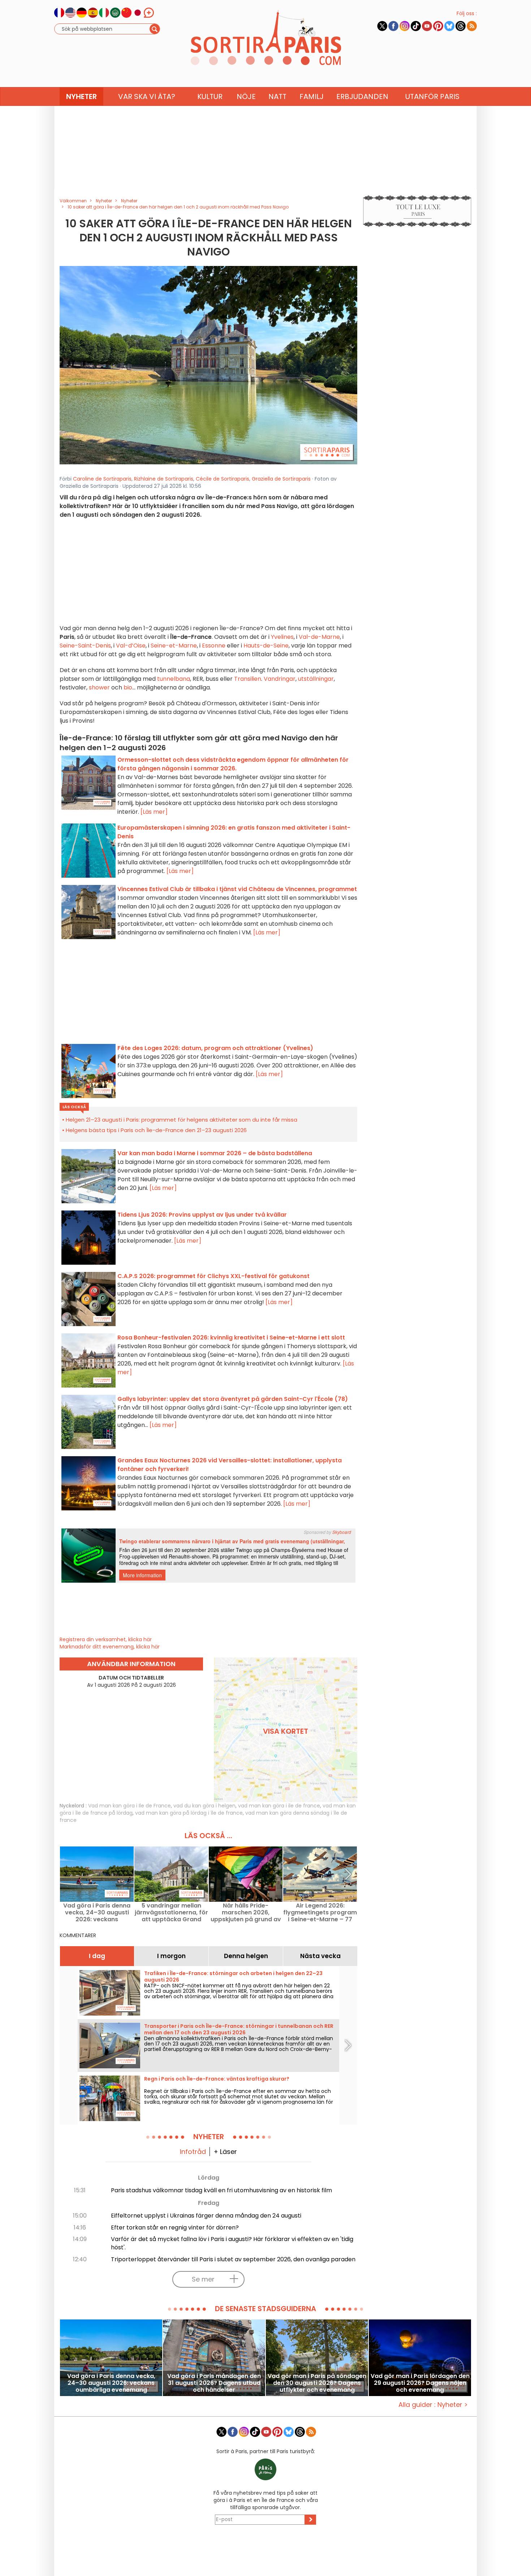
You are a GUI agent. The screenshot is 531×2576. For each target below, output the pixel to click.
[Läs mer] (154, 812)
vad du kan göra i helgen (204, 1806)
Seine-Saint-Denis (85, 646)
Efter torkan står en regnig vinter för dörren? (175, 2227)
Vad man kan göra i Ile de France (129, 1806)
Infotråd (193, 2152)
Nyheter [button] (81, 96)
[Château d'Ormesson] (208, 365)
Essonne (214, 646)
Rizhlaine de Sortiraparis (164, 479)
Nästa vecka (320, 1956)
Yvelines (282, 637)
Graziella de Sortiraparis (281, 479)
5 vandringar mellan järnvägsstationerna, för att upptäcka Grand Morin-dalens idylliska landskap (171, 1912)
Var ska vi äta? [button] (147, 96)
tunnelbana (174, 679)
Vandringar (280, 679)
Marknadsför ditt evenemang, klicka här (110, 1647)
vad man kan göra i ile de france (279, 1806)
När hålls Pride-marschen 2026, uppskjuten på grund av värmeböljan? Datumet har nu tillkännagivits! (246, 1912)
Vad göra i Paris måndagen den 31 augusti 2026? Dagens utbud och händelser (214, 2383)
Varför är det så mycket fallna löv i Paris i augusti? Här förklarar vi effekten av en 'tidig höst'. (232, 2243)
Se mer (203, 2279)
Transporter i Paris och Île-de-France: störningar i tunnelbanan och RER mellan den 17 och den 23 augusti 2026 (239, 2029)
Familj (312, 96)
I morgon (171, 1956)
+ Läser (225, 2152)
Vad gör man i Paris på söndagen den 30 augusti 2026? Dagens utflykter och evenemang (317, 2383)
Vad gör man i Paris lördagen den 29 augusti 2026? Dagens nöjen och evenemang (420, 2383)
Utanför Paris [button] (432, 96)
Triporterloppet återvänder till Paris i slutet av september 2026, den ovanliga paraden (233, 2259)
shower (99, 687)
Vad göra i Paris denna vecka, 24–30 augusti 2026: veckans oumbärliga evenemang (97, 1912)
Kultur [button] (210, 96)
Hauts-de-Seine (266, 646)
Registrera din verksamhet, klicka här (106, 1639)
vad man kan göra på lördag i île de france (189, 1813)
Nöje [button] (246, 96)
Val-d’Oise (131, 646)
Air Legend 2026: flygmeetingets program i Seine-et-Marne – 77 (320, 1912)
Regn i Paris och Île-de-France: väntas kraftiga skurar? (217, 2079)
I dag (97, 1956)
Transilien (248, 679)
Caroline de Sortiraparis (102, 479)
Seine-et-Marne (174, 646)
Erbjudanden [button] (362, 96)
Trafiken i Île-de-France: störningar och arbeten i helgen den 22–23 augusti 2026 (233, 1977)
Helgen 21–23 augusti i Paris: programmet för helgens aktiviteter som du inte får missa (182, 1120)
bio (128, 687)
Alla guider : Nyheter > (433, 2405)
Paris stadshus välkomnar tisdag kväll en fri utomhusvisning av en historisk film (221, 2190)
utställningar (316, 679)
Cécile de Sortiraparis (223, 479)
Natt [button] (277, 96)
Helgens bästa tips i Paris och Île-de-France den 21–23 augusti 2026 (156, 1130)
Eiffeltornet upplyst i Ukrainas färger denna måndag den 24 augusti (206, 2216)
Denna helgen (246, 1956)
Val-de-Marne (319, 637)
